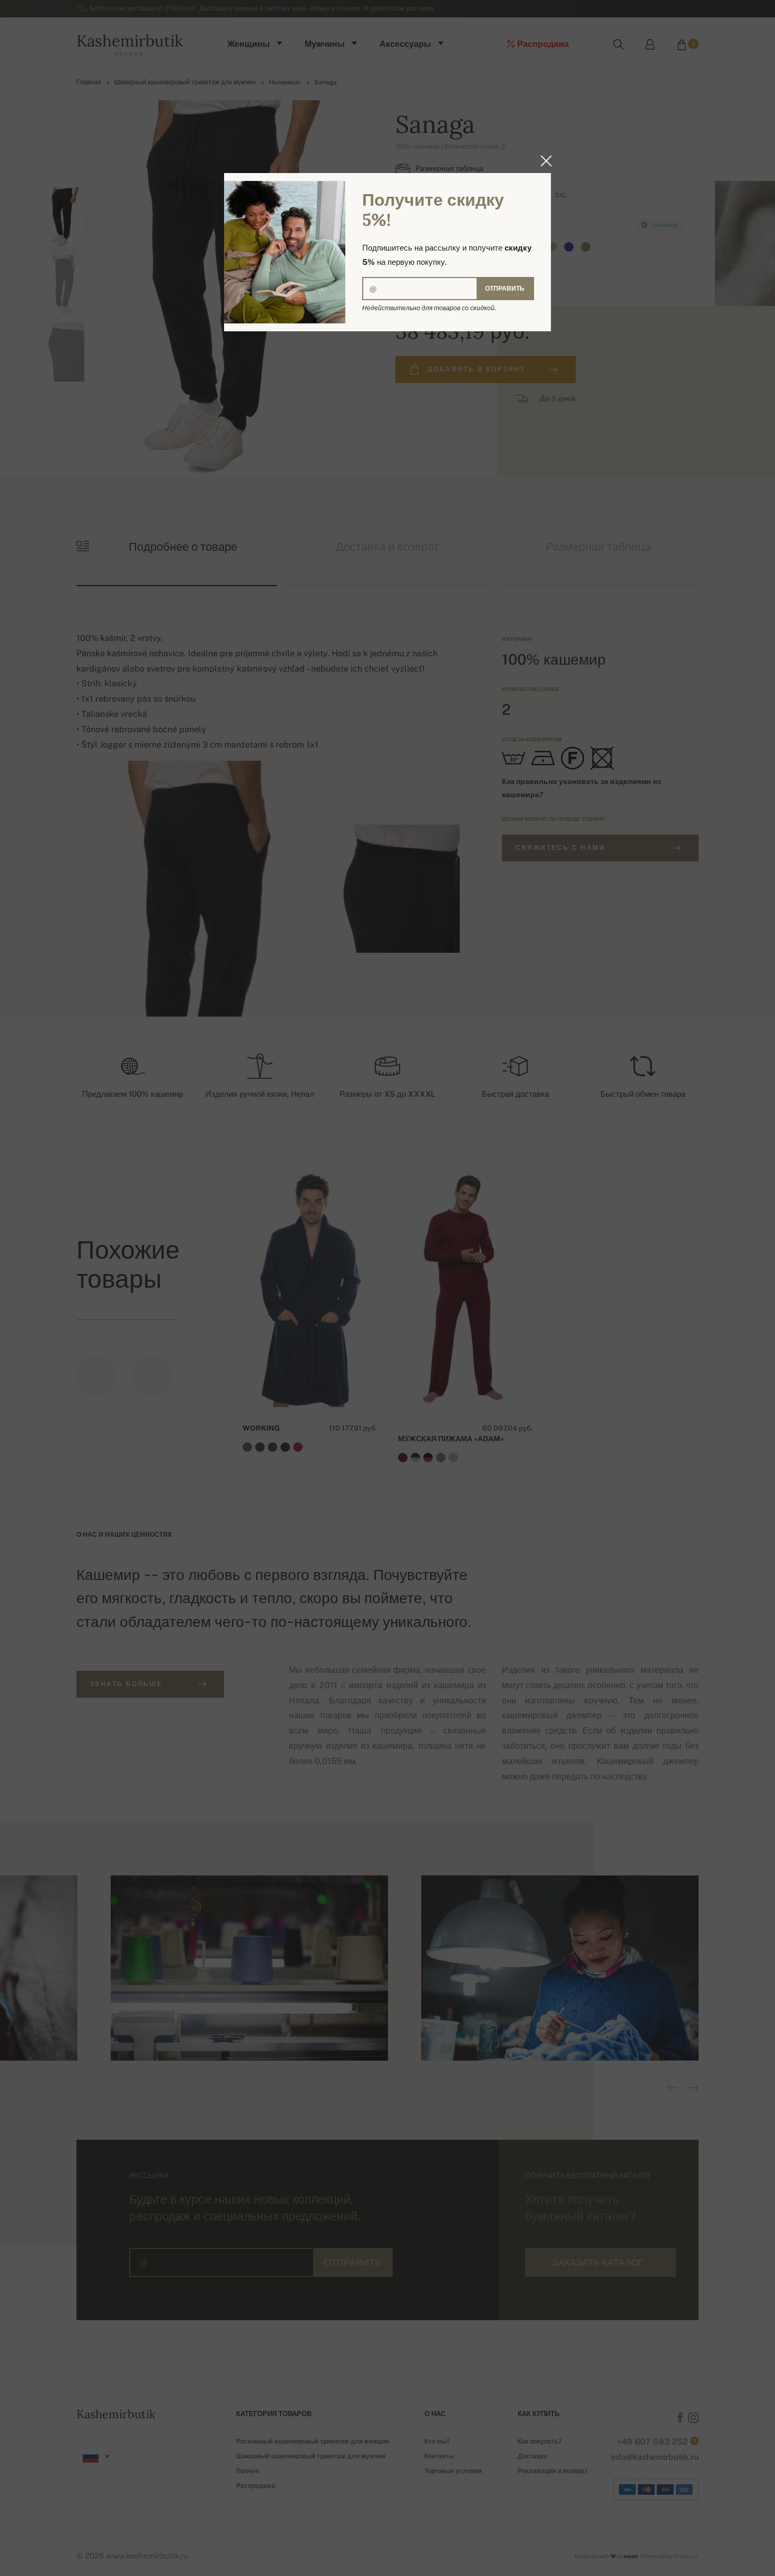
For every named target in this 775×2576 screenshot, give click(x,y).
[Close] (543, 161)
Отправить (505, 289)
